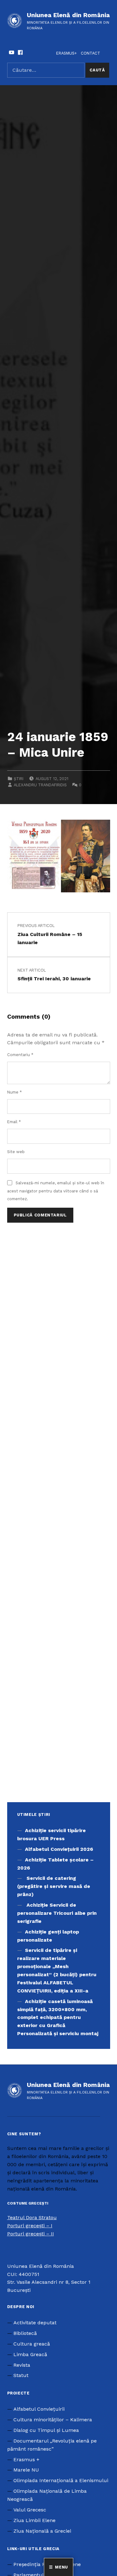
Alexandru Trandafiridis (40, 785)
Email (14, 1122)
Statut (21, 2375)
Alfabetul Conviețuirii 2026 (59, 1849)
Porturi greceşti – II (31, 2234)
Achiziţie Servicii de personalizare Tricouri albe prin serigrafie (57, 1913)
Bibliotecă (25, 2333)
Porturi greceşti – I (30, 2226)
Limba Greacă (30, 2354)
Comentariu (20, 1055)
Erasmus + (26, 2460)
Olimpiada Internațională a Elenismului (61, 2480)
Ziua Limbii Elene (34, 2520)
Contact (90, 53)
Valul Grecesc (30, 2510)
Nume (15, 1092)
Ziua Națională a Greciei (42, 2531)
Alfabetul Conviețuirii (39, 2409)
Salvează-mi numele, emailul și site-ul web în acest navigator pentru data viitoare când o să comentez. (56, 1191)
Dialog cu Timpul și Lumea (46, 2430)
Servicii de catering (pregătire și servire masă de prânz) (54, 1886)
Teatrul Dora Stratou (32, 2217)
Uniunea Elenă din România (68, 15)
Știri (19, 779)
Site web (16, 1152)
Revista (22, 2365)
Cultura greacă (32, 2344)
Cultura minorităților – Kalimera (53, 2420)
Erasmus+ (66, 53)
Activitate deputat (35, 2323)
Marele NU (26, 2470)
